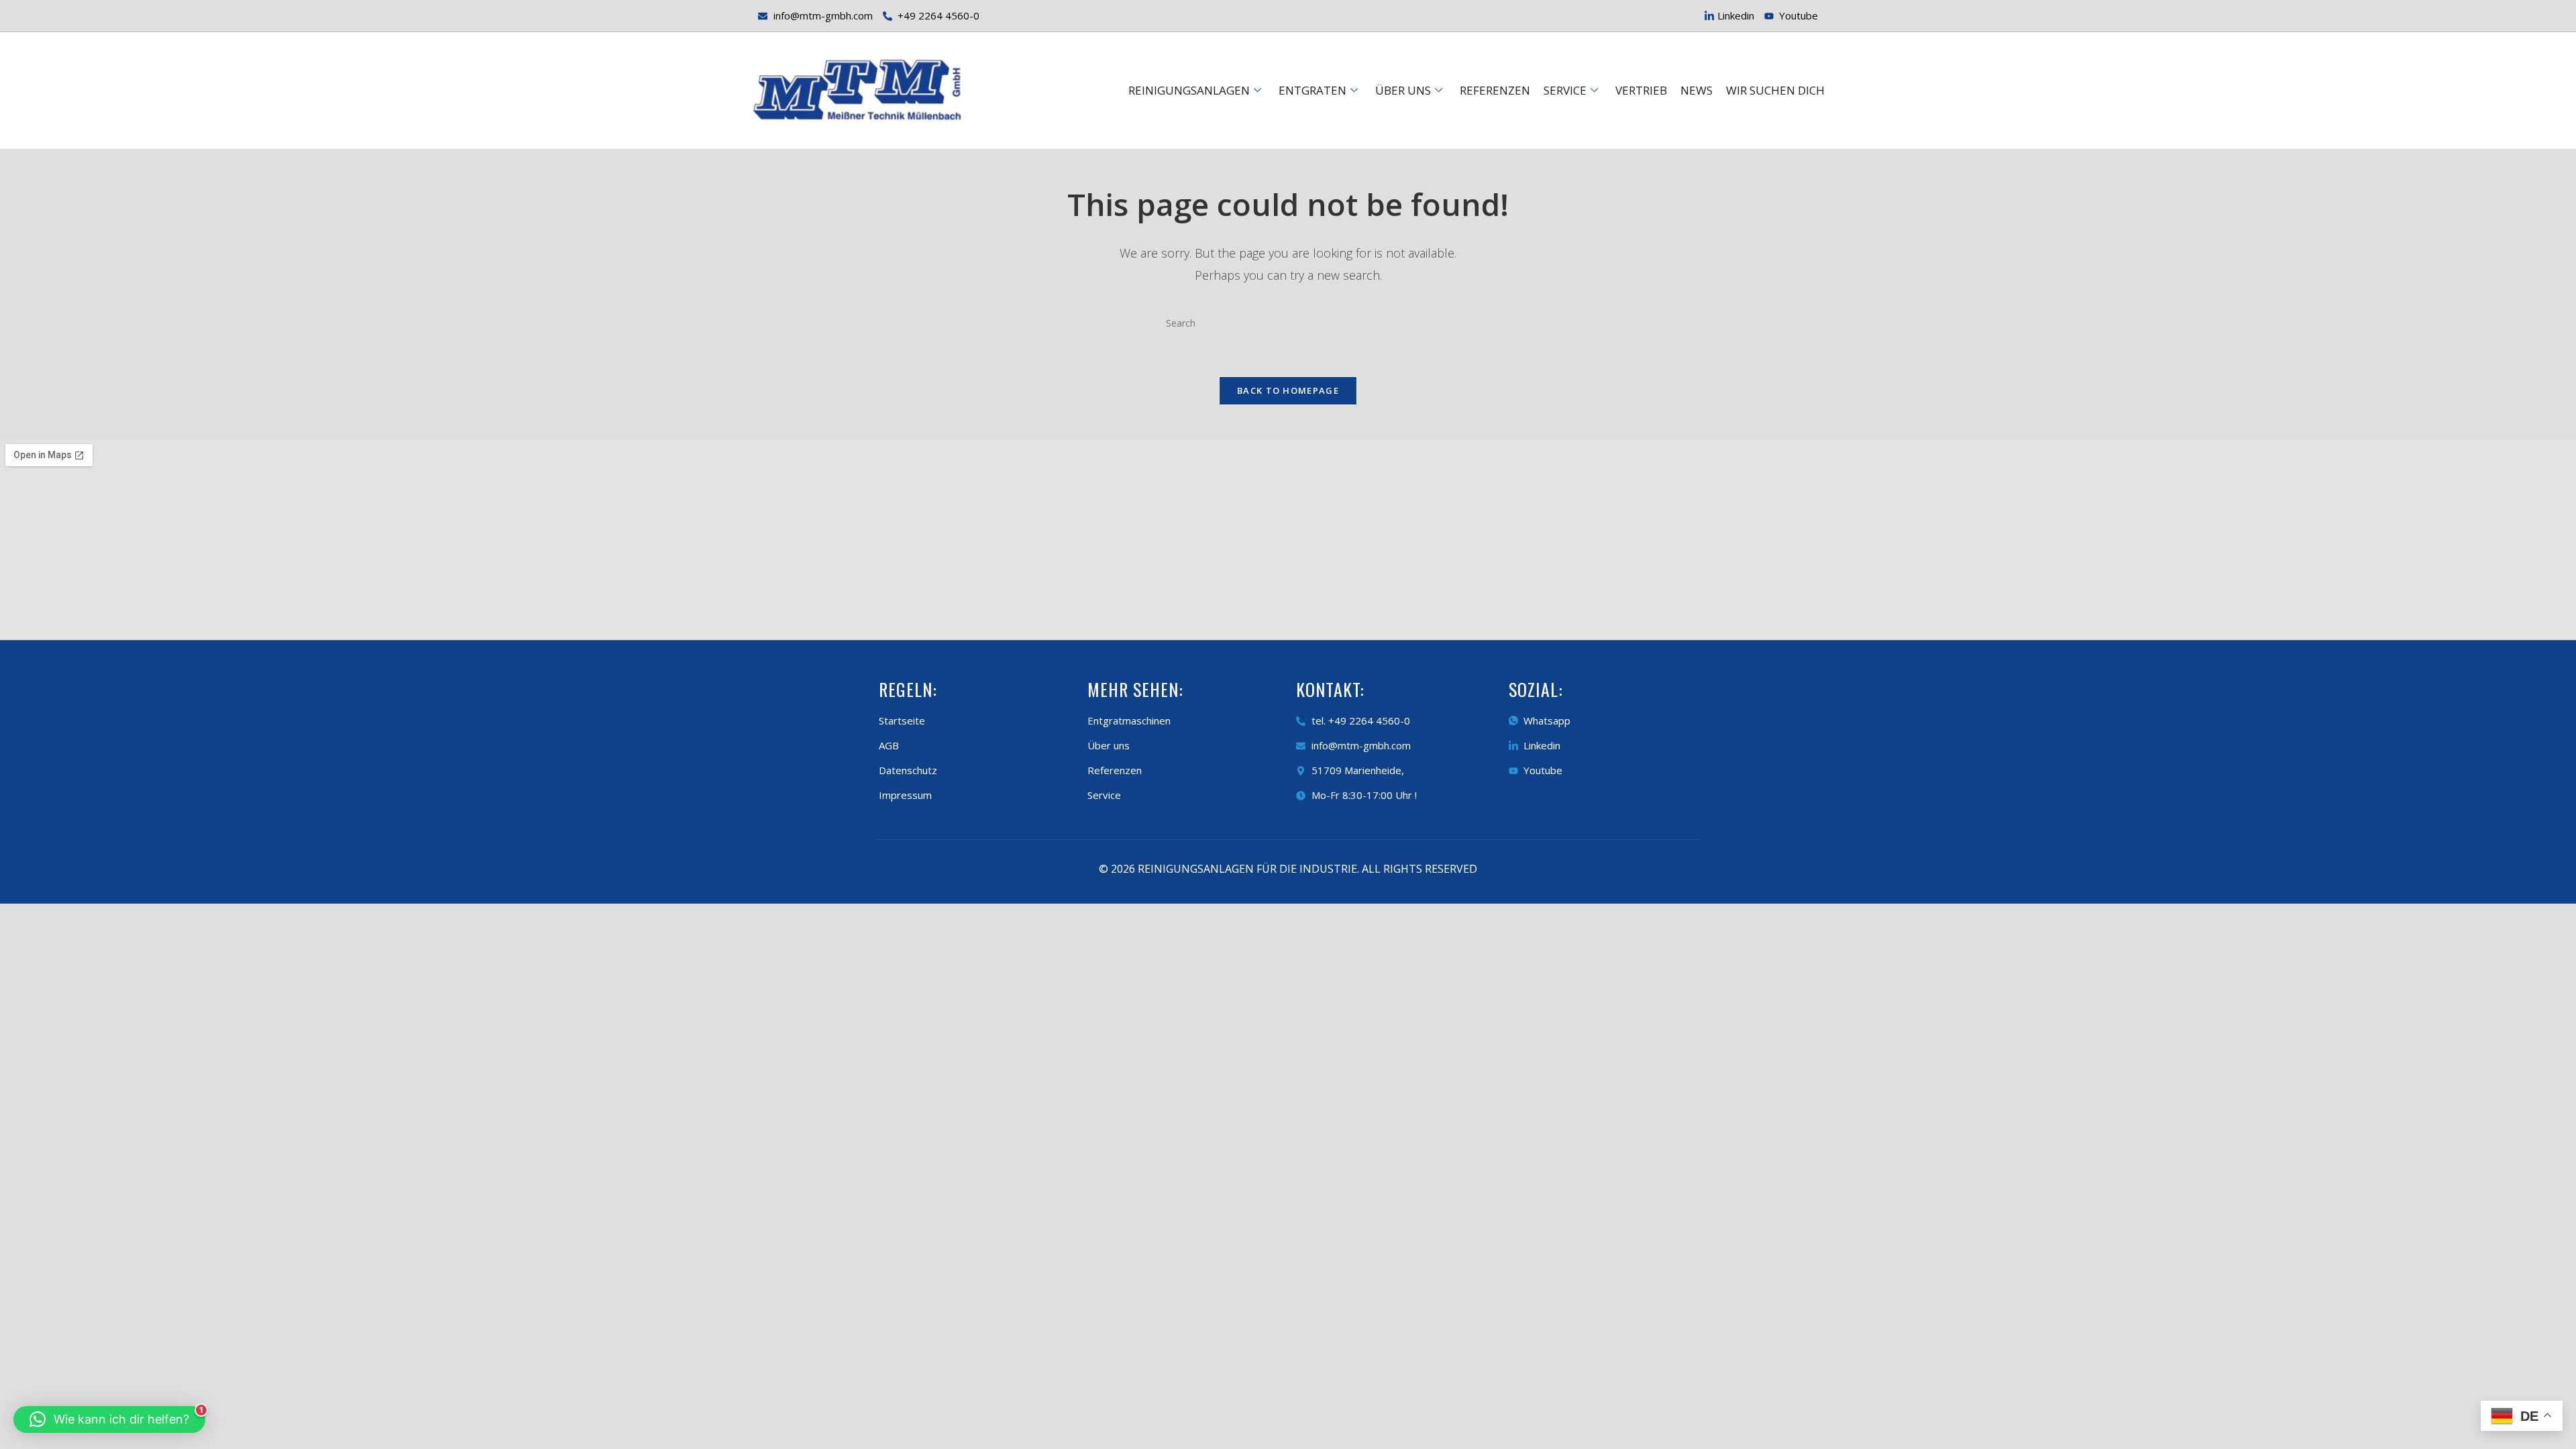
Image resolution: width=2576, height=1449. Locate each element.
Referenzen (1495, 90)
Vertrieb (1641, 90)
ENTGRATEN (1312, 90)
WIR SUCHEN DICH (1775, 90)
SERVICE (1565, 90)
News (1697, 90)
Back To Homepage (1288, 390)
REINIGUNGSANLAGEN (1189, 90)
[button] (109, 1419)
